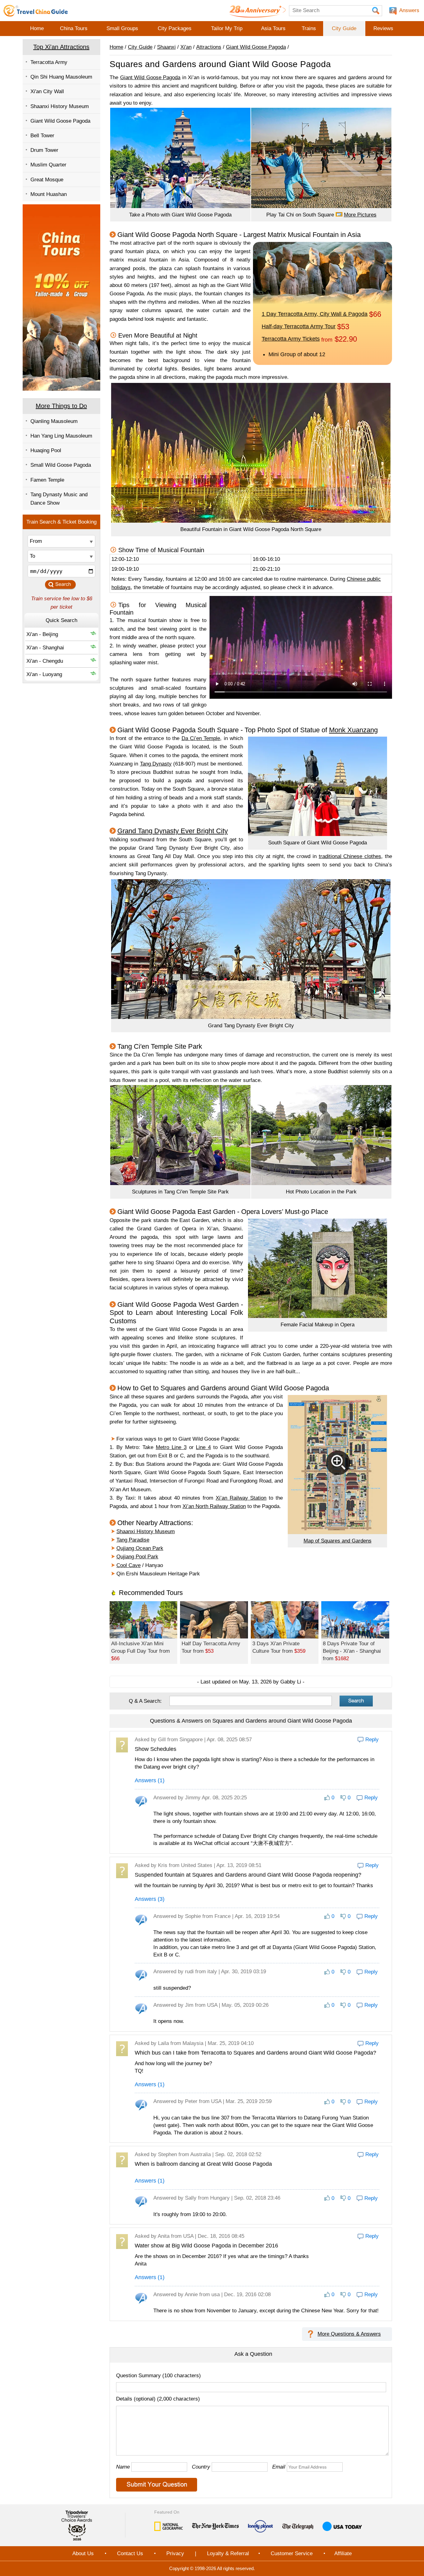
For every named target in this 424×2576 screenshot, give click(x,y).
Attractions (209, 47)
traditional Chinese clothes (350, 856)
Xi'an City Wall (47, 91)
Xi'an (186, 47)
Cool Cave (129, 1565)
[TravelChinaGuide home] (36, 11)
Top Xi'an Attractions (61, 47)
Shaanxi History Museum (60, 106)
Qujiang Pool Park (137, 1557)
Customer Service (292, 2553)
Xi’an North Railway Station (214, 1506)
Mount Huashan (49, 194)
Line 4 (203, 1447)
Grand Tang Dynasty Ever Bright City (173, 831)
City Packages (175, 28)
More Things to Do (61, 406)
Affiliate (343, 2553)
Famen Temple (47, 480)
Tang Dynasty (156, 764)
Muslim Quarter (48, 165)
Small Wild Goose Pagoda (61, 465)
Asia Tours (273, 28)
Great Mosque (47, 180)
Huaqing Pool (46, 450)
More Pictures (360, 215)
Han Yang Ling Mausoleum (61, 436)
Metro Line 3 (171, 1447)
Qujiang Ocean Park (140, 1548)
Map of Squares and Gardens (338, 1541)
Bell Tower (42, 136)
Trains (309, 28)
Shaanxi (166, 47)
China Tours (74, 28)
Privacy (175, 2553)
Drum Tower (44, 150)
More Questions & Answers (349, 2334)
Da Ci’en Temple (201, 738)
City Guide (344, 28)
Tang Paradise (133, 1540)
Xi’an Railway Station (241, 1498)
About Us (83, 2553)
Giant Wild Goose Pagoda (60, 121)
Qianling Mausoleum (54, 421)
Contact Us (130, 2553)
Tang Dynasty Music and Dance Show (59, 499)
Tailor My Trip (227, 28)
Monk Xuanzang (353, 730)
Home (37, 28)
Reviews (383, 28)
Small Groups (122, 28)
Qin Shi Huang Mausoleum (61, 77)
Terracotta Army (49, 62)
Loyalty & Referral (228, 2553)
